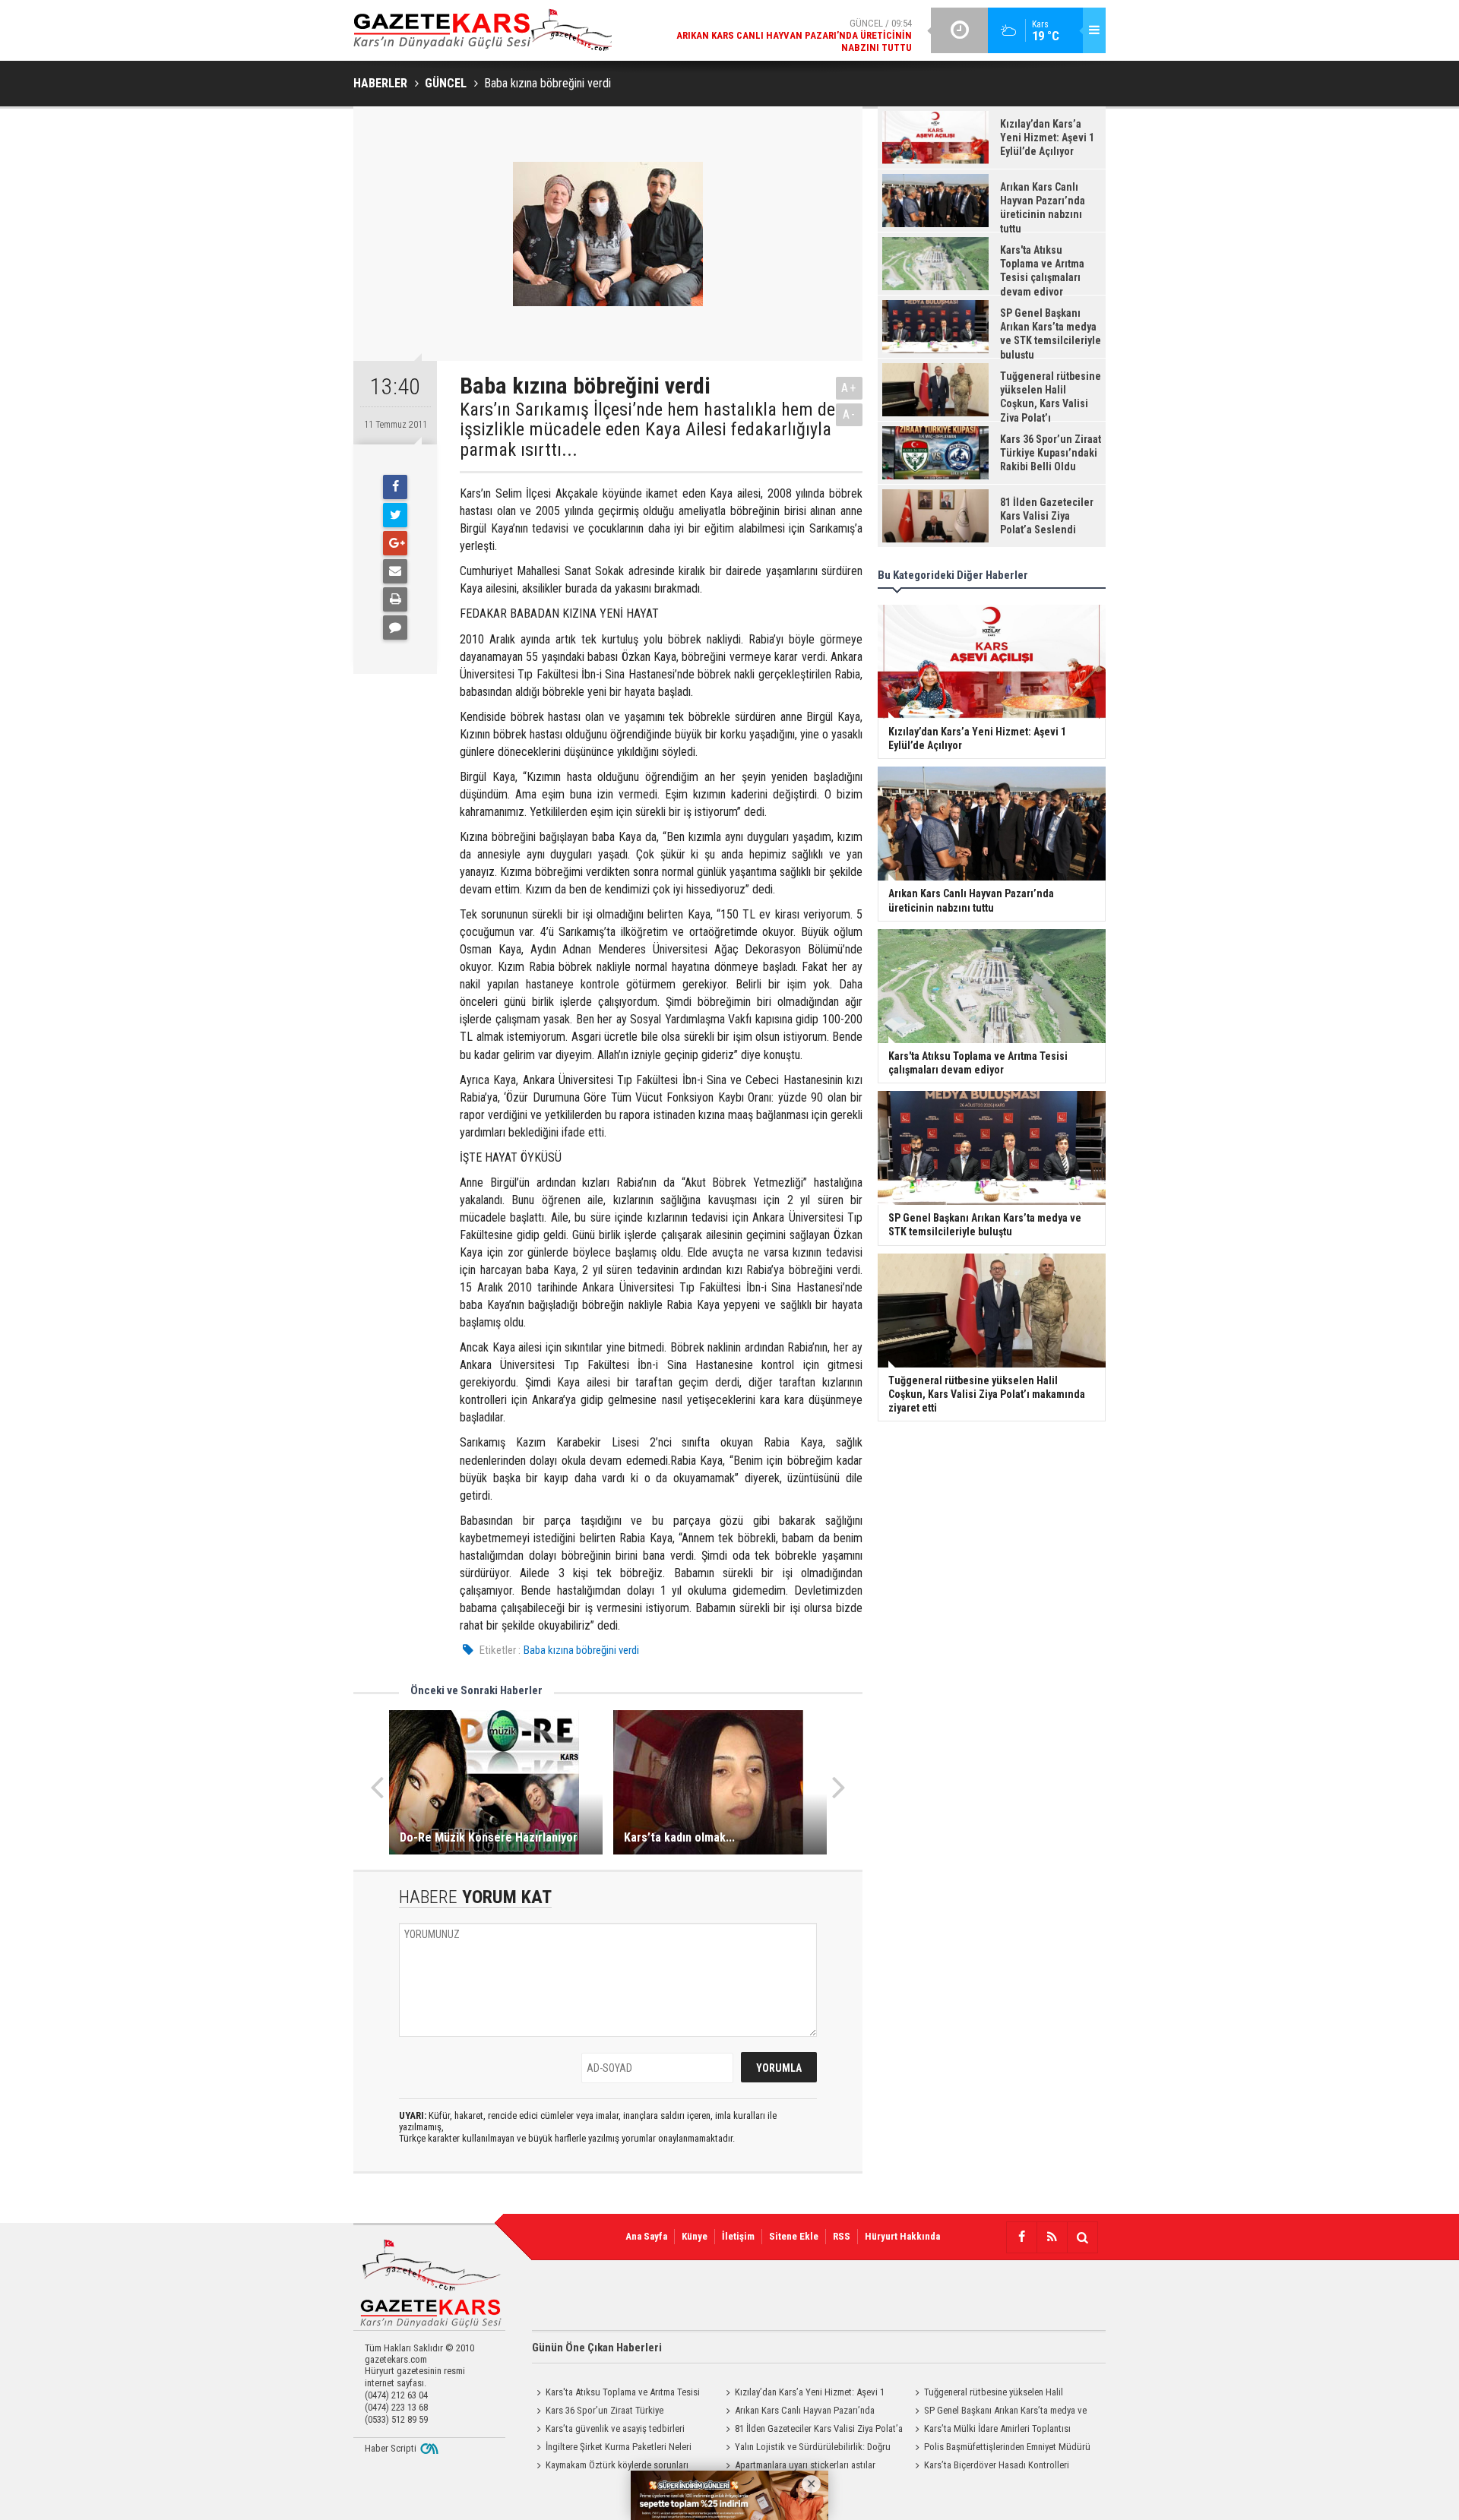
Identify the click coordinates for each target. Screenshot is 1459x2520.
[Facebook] (395, 487)
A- (850, 414)
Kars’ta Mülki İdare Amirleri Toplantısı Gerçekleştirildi (991, 2430)
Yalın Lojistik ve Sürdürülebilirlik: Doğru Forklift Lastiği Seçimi (806, 2449)
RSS (842, 2236)
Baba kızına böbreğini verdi (581, 1650)
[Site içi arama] (1082, 2237)
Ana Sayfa (646, 2236)
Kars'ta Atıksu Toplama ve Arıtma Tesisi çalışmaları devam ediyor (616, 2394)
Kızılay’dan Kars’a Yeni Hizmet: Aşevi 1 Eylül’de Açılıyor (803, 2394)
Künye (695, 2236)
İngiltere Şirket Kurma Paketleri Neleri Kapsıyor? (612, 2449)
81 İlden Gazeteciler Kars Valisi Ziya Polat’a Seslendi (812, 2430)
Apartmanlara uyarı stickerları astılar (805, 2465)
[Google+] (395, 543)
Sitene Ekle (794, 2236)
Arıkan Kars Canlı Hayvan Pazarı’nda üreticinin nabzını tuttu (798, 2412)
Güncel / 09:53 (782, 54)
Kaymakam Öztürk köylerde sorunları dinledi (610, 2467)
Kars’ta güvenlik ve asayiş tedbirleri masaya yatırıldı (608, 2430)
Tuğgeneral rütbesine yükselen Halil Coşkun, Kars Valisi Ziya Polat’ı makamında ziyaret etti (994, 2394)
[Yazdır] (395, 599)
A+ (849, 388)
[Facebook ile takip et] (1021, 2237)
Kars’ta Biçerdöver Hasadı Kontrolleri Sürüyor (990, 2467)
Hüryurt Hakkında (902, 2236)
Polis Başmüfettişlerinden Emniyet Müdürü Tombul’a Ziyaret (1000, 2449)
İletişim (738, 2236)
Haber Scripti (391, 2448)
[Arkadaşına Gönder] (395, 571)
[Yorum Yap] (395, 628)
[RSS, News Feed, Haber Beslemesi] (1052, 2237)
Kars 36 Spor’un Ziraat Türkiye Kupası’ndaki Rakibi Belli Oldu (598, 2412)
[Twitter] (395, 515)
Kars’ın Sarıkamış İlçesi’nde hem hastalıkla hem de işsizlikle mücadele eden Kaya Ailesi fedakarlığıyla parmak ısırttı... (647, 430)
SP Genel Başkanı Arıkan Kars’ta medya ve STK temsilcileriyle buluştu (999, 2412)
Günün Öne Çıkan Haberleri (597, 2348)
